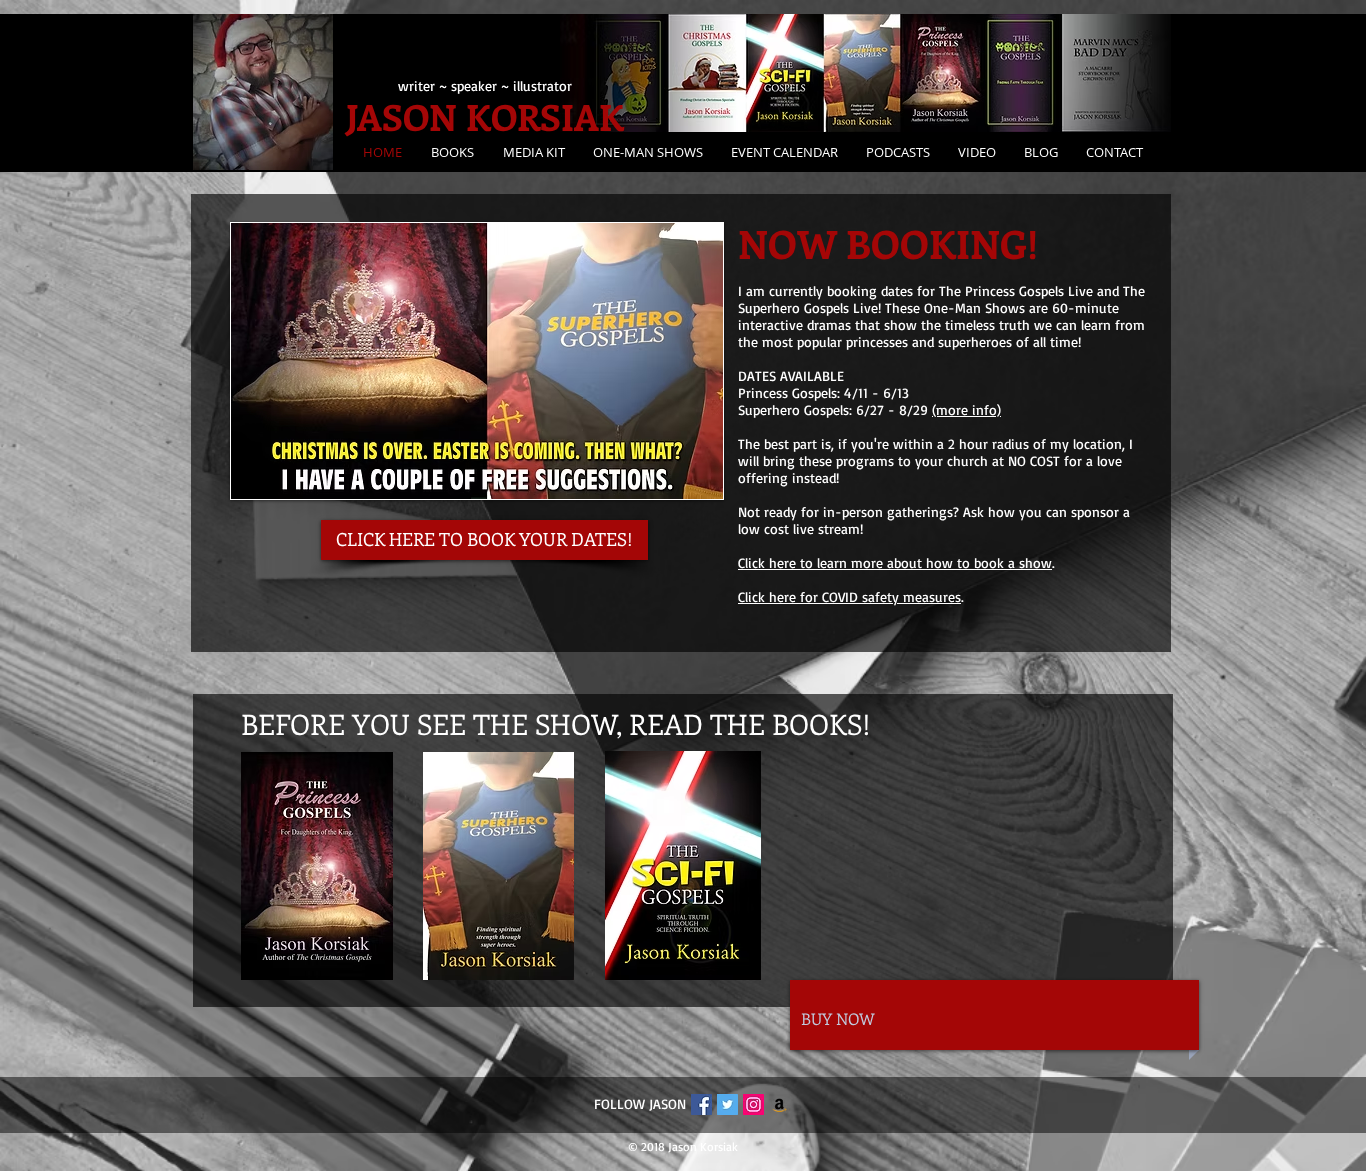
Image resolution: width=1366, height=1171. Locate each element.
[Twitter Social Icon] (727, 1104)
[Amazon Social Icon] (779, 1104)
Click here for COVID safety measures (849, 596)
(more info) (966, 409)
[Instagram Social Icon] (753, 1104)
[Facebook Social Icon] (701, 1104)
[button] (530, 152)
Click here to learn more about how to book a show (895, 562)
